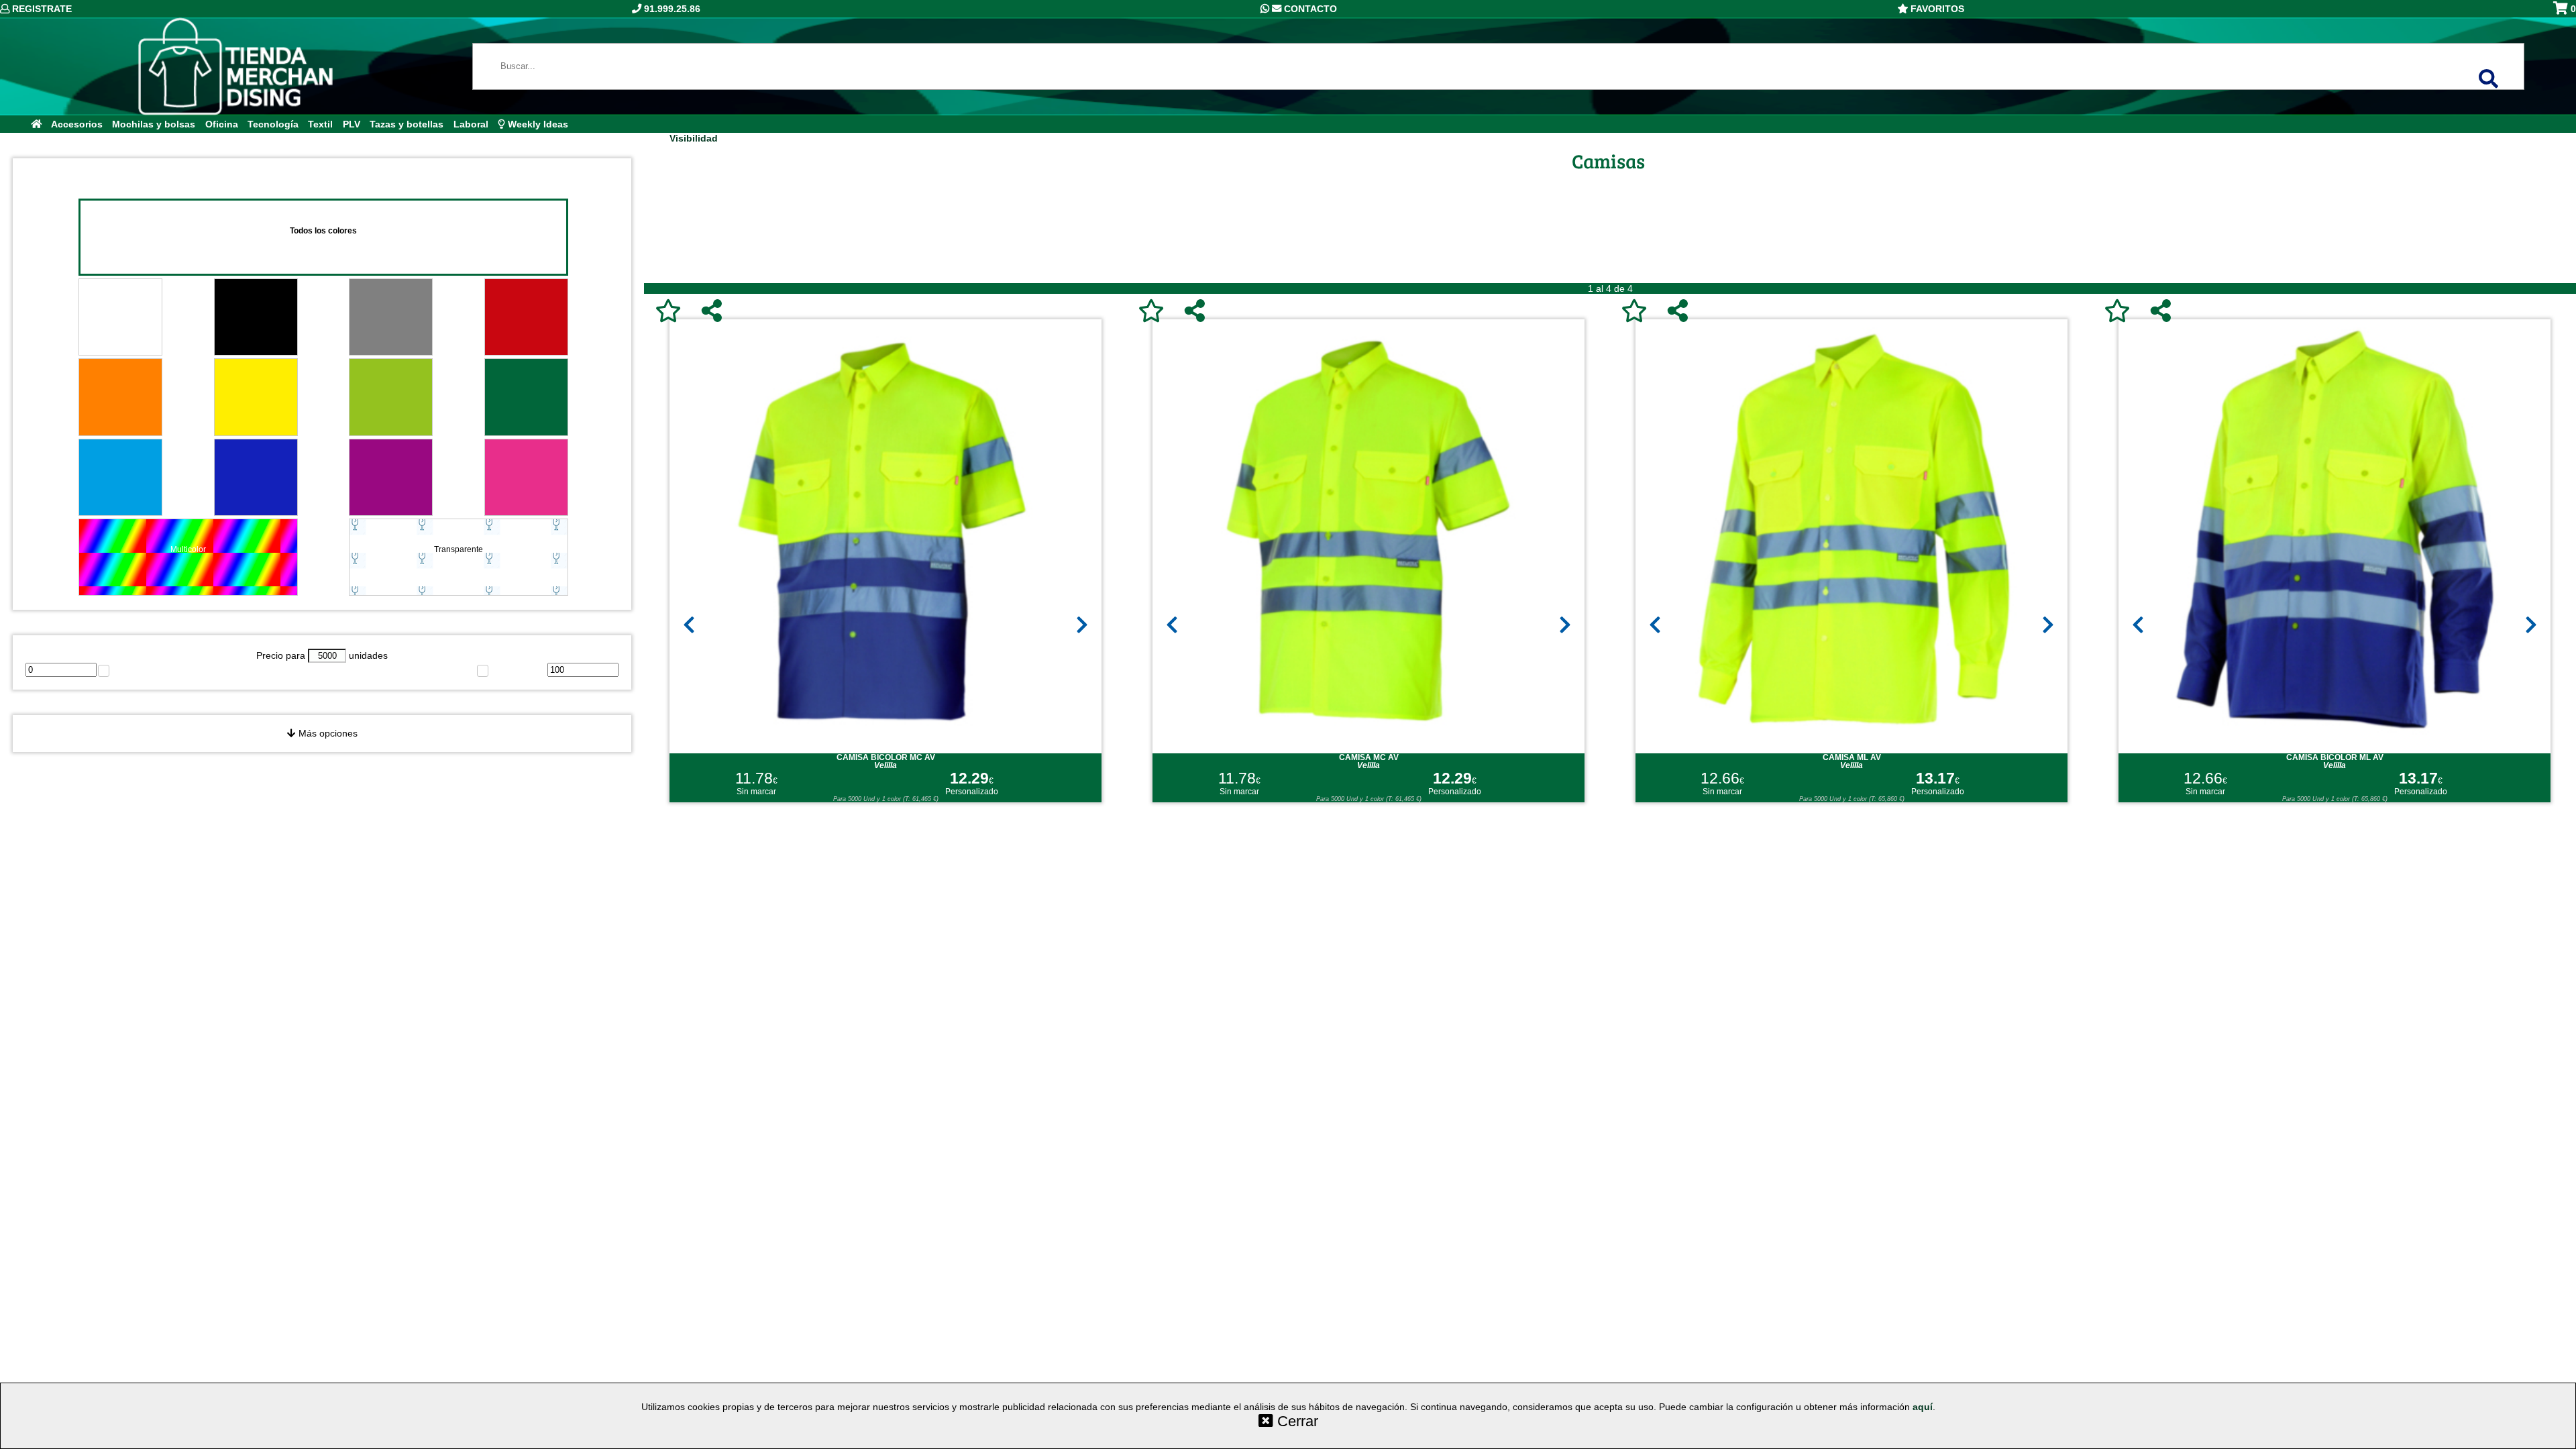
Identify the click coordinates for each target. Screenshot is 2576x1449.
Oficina (222, 124)
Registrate (41, 9)
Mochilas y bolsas (154, 124)
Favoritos (1936, 9)
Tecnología (273, 124)
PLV (352, 124)
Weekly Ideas (537, 124)
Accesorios (77, 124)
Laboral (471, 124)
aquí (1923, 1407)
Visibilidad (694, 138)
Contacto (1309, 9)
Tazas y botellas (407, 124)
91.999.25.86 (671, 9)
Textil (320, 124)
